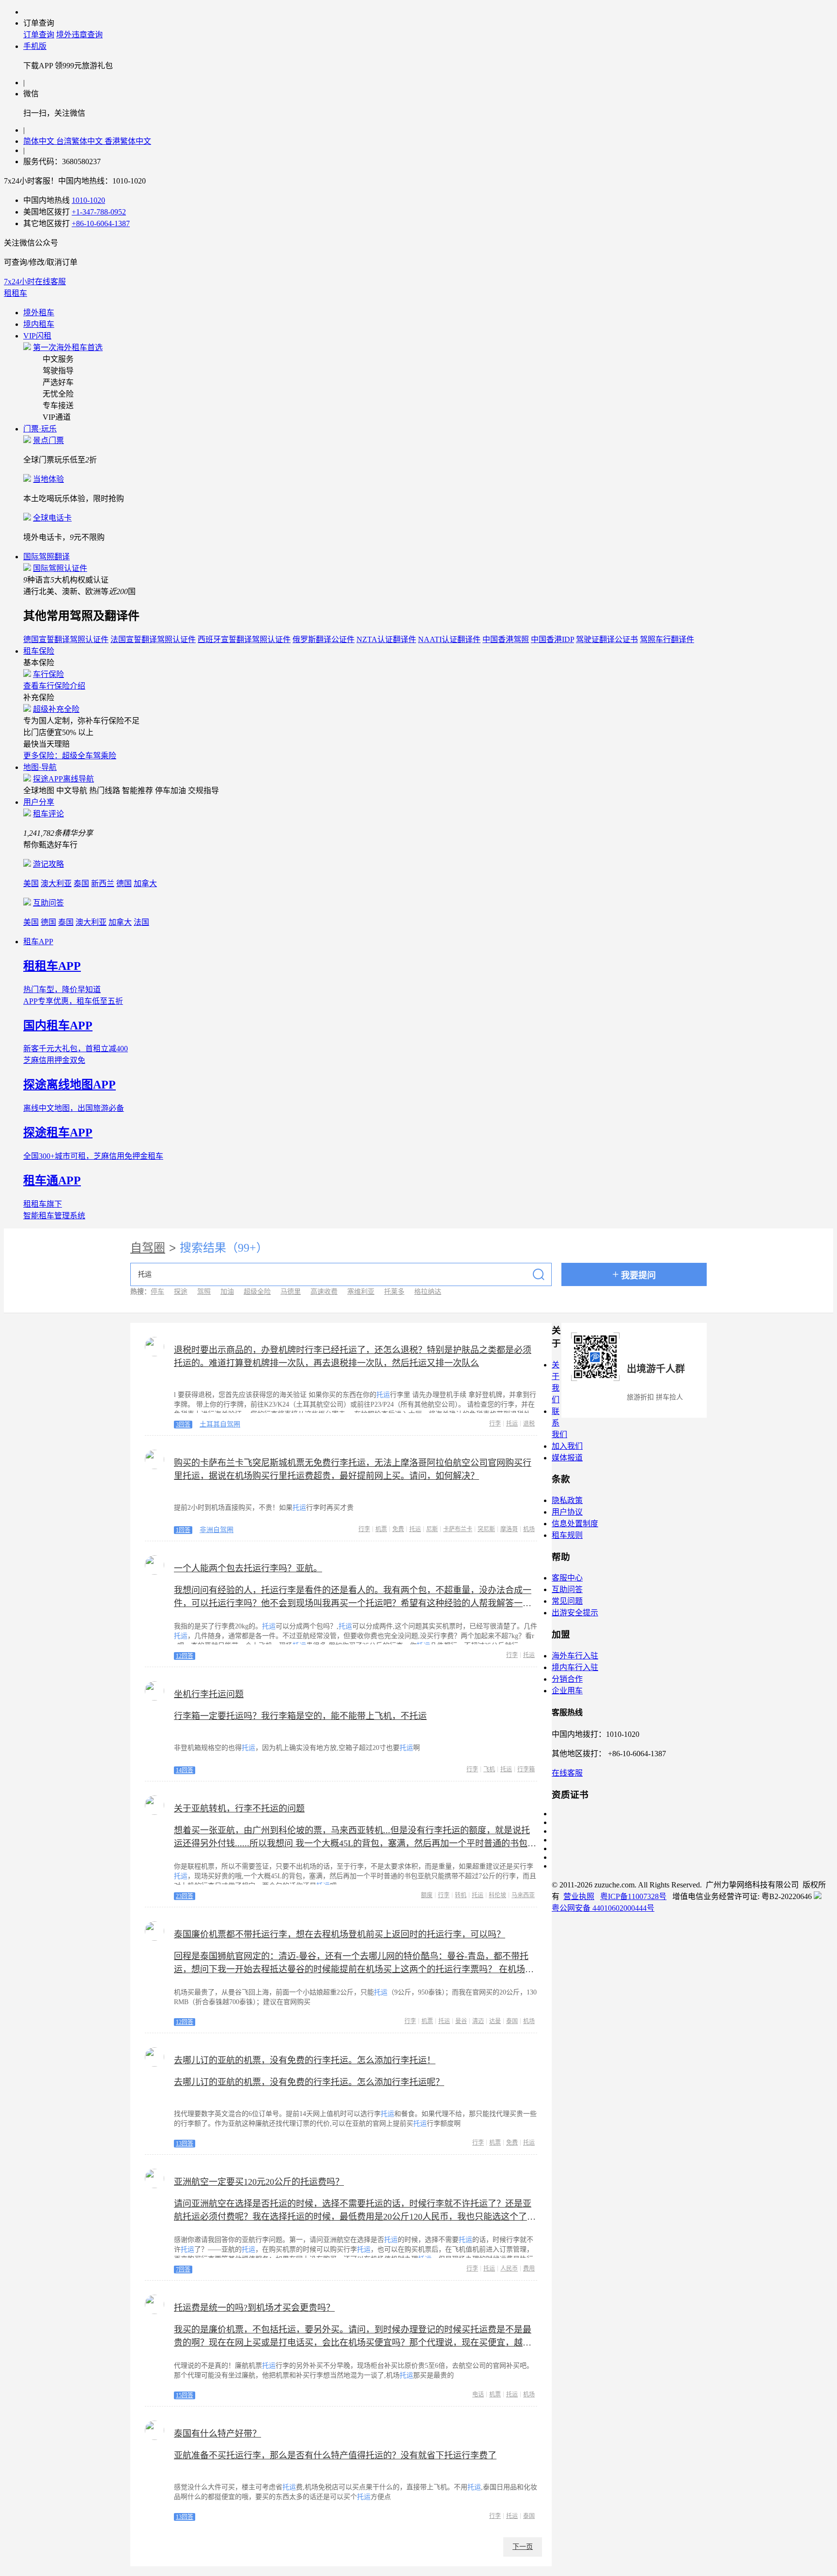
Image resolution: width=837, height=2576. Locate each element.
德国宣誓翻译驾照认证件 (66, 639)
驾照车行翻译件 (667, 639)
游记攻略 (48, 864)
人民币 (509, 2269)
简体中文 (40, 141)
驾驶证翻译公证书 (607, 639)
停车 (157, 1292)
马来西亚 (523, 1895)
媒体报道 (567, 1458)
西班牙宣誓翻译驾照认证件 (244, 639)
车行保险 (48, 674)
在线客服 (567, 1773)
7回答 (183, 2269)
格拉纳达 (428, 1292)
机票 (381, 1529)
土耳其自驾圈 (220, 1424)
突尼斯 (486, 1529)
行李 (495, 1424)
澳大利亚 (56, 883)
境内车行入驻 (575, 1667)
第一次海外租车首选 (68, 347)
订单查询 (39, 35)
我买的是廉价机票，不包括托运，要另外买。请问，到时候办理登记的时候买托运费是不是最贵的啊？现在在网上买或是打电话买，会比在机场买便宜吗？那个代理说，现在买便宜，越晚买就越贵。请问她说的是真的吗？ (353, 2343)
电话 (478, 2394)
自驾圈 (148, 1248)
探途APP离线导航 (63, 779)
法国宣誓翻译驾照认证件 (153, 639)
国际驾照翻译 (46, 557)
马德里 (291, 1292)
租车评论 (48, 814)
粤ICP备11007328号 (633, 1896)
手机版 (35, 46)
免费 (398, 1529)
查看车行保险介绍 (54, 686)
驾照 (204, 1292)
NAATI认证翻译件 (449, 639)
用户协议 (567, 1512)
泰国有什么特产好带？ (217, 2434)
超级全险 (257, 1292)
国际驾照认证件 (60, 568)
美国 (31, 883)
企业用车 (567, 1691)
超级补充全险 (56, 709)
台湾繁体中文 (80, 141)
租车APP (38, 942)
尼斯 (432, 1529)
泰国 (81, 883)
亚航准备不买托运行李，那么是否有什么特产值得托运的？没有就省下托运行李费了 (335, 2455)
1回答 (183, 1530)
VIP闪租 (37, 336)
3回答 (183, 1425)
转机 (461, 1895)
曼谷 (461, 2021)
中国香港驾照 (506, 639)
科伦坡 (497, 1895)
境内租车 (39, 324)
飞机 (489, 1769)
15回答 (185, 2395)
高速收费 (324, 1292)
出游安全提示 (575, 1613)
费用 (529, 2269)
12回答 (185, 1656)
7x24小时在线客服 (35, 282)
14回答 (185, 1770)
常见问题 (567, 1601)
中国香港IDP (552, 639)
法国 (141, 922)
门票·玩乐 (40, 429)
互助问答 (48, 903)
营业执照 (579, 1896)
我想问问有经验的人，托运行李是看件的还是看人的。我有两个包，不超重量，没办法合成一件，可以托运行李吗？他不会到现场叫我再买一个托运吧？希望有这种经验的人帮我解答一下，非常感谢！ (353, 1603)
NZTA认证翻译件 (386, 639)
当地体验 (48, 479)
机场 (529, 1529)
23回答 (185, 1896)
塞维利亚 (361, 1292)
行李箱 (526, 1769)
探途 (181, 1292)
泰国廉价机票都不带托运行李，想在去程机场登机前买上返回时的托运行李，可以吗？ (340, 1934)
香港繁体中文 (128, 141)
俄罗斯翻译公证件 (324, 639)
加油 (227, 1292)
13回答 (185, 2144)
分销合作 (567, 1679)
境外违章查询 (79, 35)
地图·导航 (40, 767)
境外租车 (39, 313)
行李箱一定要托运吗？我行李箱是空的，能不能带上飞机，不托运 (300, 1716)
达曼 (495, 2021)
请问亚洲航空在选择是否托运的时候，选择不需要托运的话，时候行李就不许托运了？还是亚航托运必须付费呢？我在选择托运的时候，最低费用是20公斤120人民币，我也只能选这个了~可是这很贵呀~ (353, 2217)
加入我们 (567, 1446)
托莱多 (394, 1292)
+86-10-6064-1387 (101, 223)
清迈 (478, 2021)
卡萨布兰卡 (458, 1529)
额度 (427, 1895)
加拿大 (145, 883)
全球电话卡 (52, 518)
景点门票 (48, 440)
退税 (529, 1424)
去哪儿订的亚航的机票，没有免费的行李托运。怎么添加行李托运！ (305, 2060)
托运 (512, 1424)
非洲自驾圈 (217, 1530)
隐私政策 (567, 1500)
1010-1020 (88, 200)
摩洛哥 (509, 1529)
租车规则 (567, 1535)
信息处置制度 (575, 1524)
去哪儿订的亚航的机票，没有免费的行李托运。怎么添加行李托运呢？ (309, 2082)
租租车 (15, 293)
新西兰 (103, 883)
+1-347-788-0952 (99, 212)
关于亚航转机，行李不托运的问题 (239, 1809)
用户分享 (39, 802)
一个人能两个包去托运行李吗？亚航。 (248, 1568)
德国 (124, 883)
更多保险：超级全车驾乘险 (70, 756)
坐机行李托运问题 (209, 1694)
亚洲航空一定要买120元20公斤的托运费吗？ (259, 2182)
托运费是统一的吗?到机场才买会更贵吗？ (254, 2308)
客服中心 (567, 1578)
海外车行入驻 (575, 1656)
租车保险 (39, 651)
